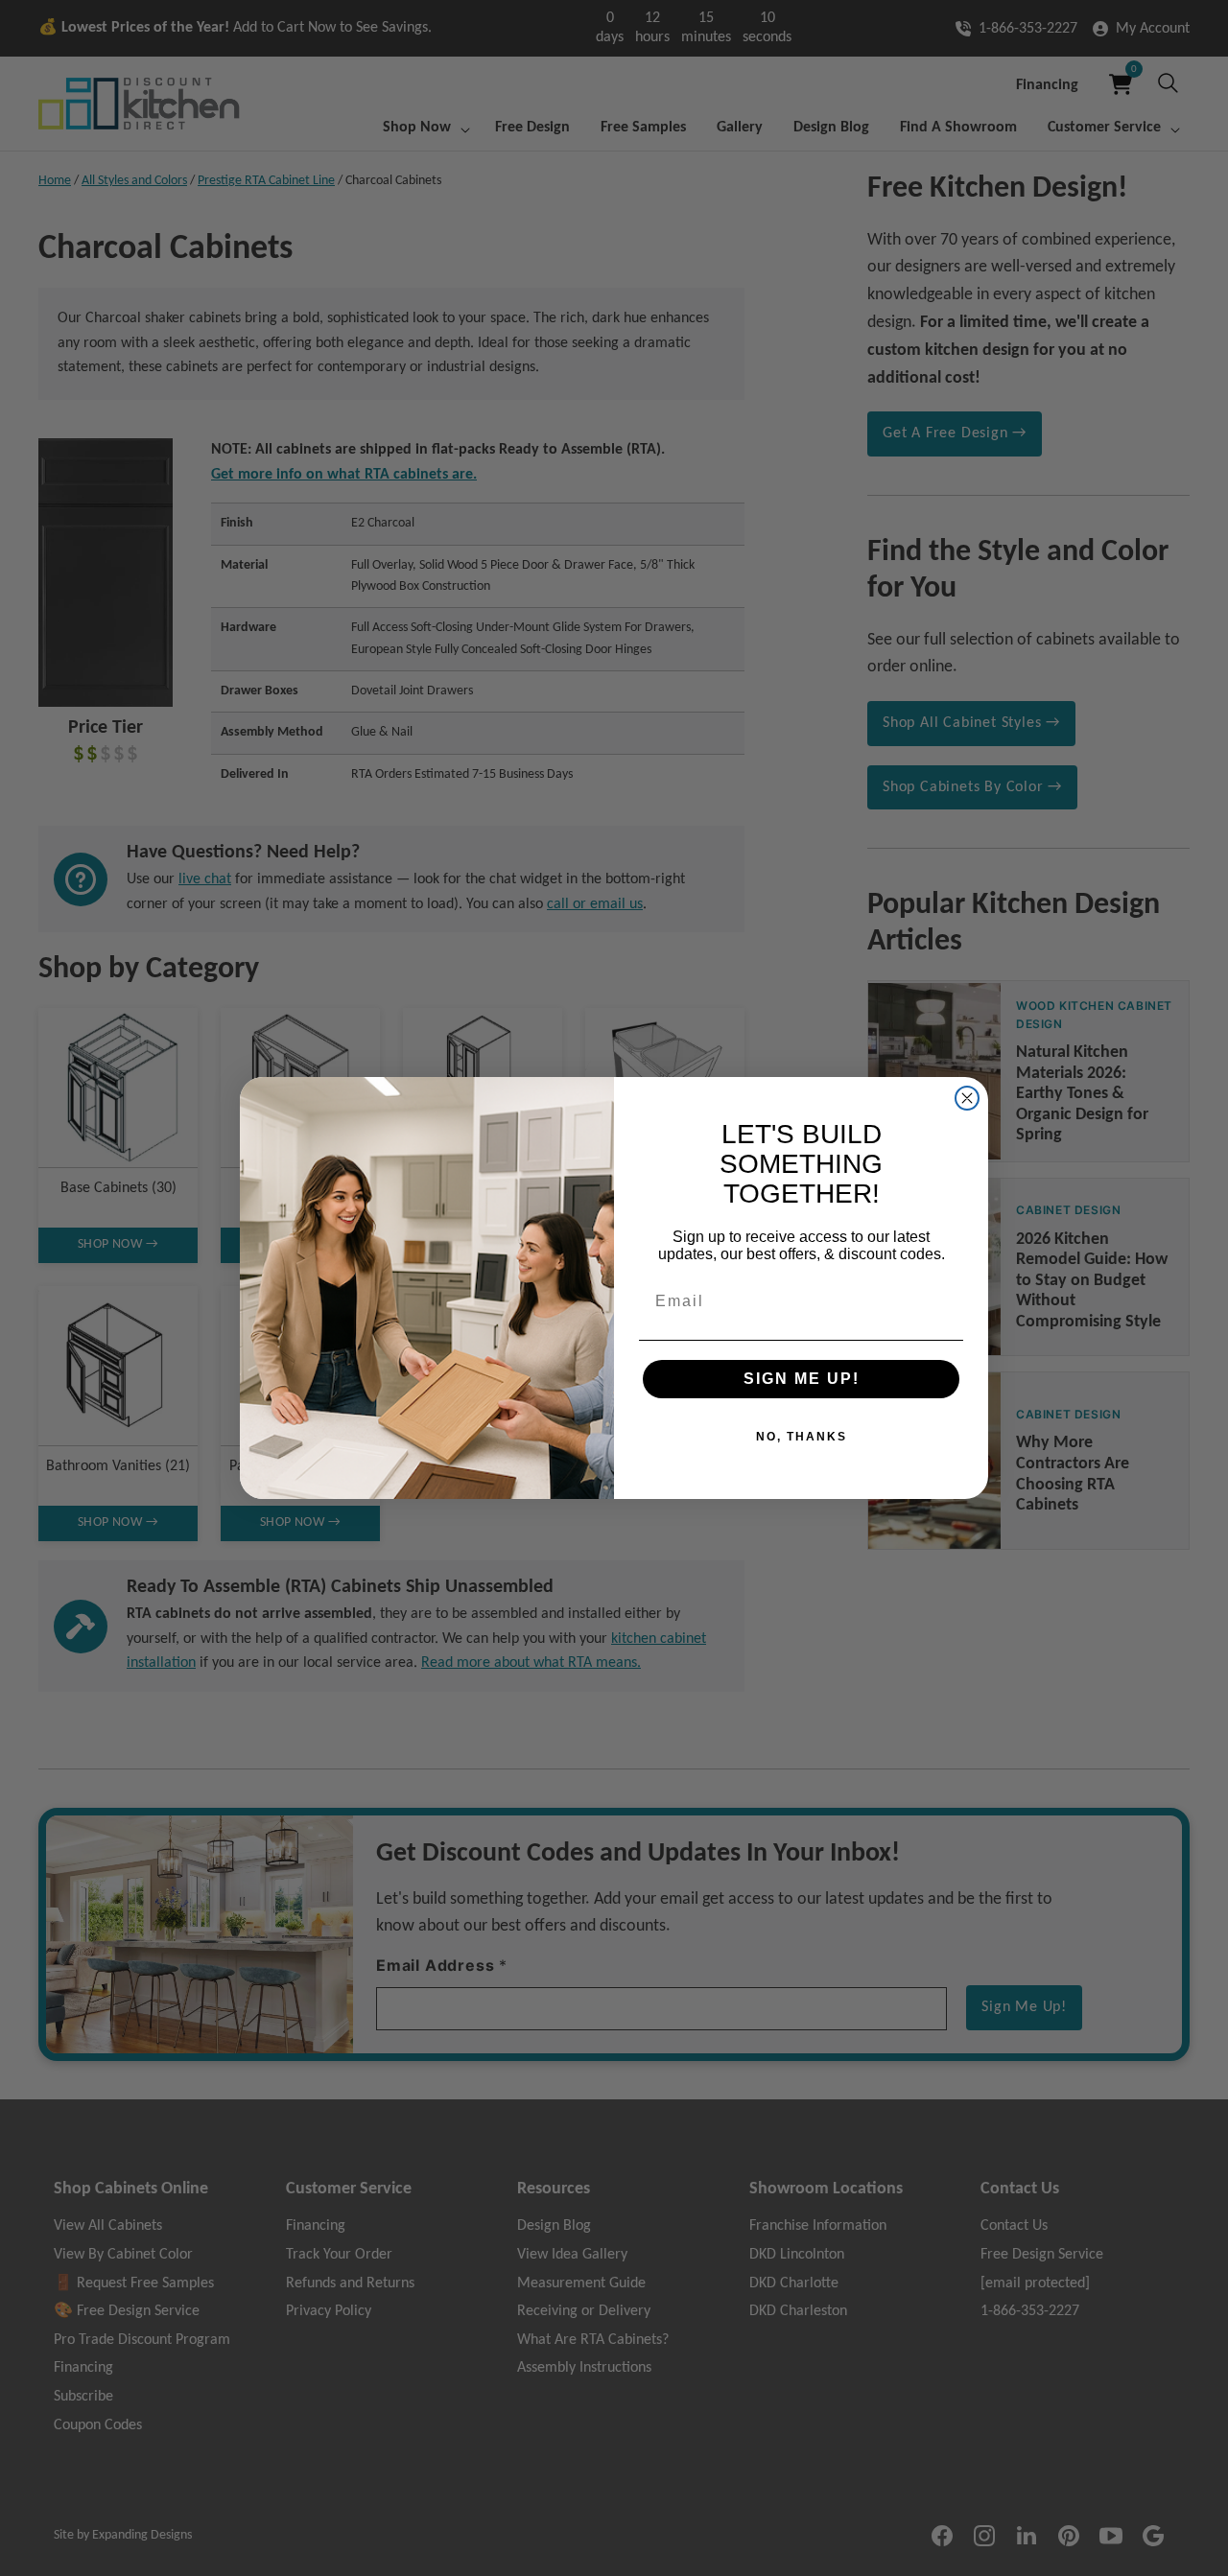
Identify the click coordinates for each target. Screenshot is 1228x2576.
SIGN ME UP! (802, 1379)
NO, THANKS (802, 1437)
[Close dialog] (967, 1098)
